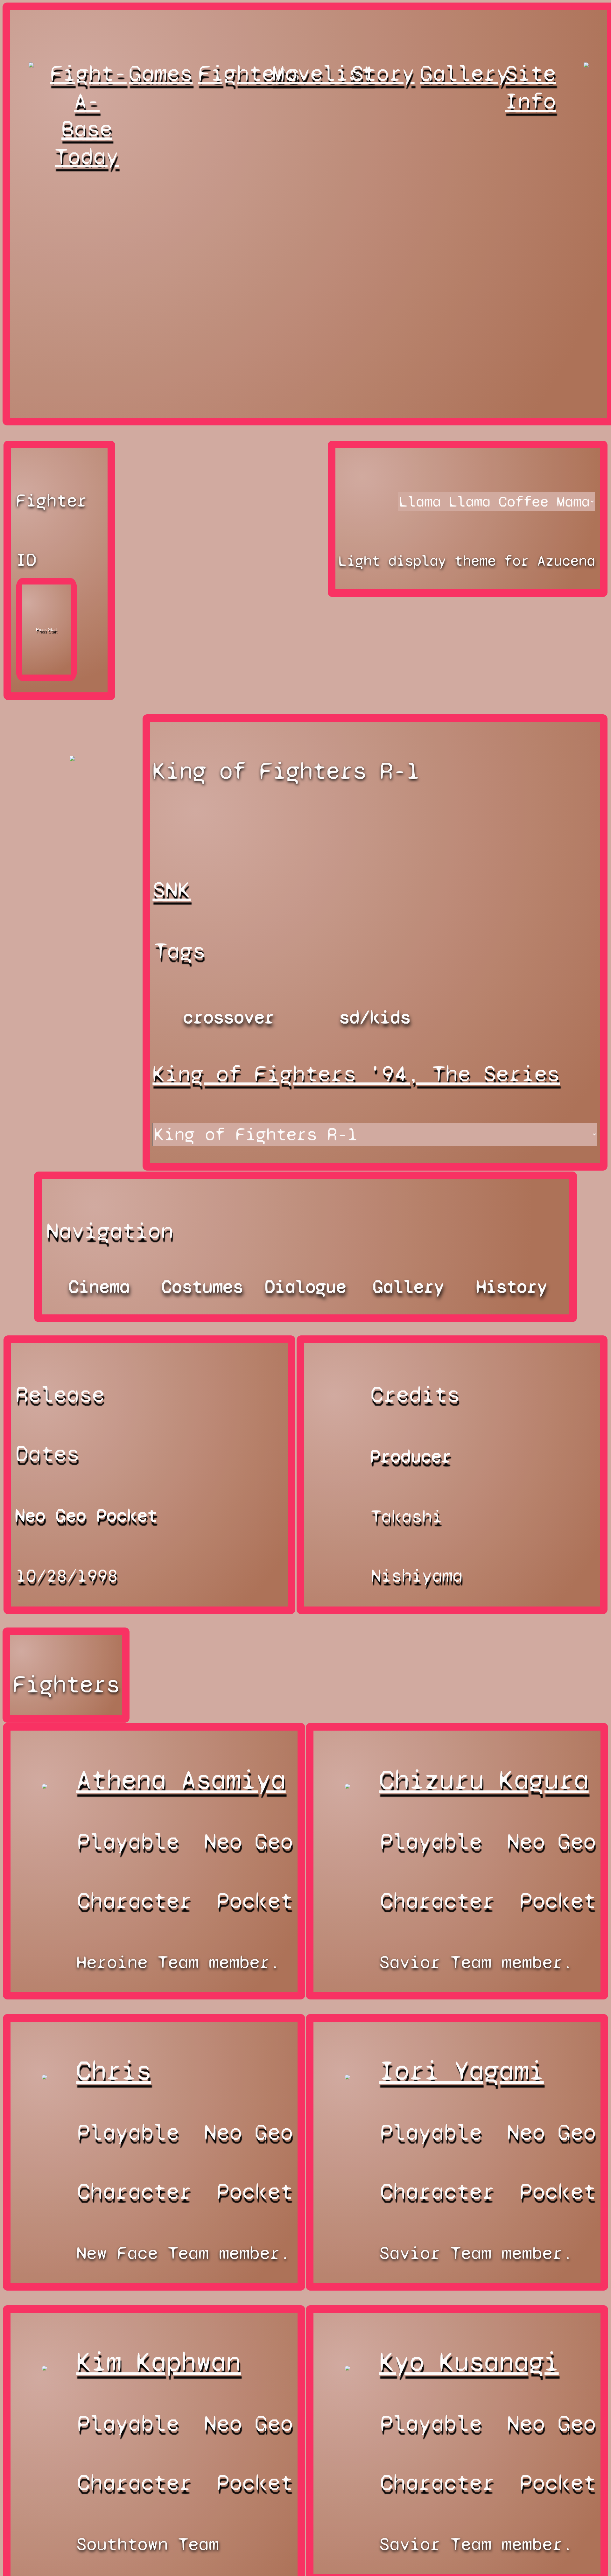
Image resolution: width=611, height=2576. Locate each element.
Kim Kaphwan (159, 2362)
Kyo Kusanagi (469, 2362)
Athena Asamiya (181, 1780)
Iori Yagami (462, 2071)
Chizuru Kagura (484, 1780)
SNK (172, 890)
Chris (114, 2071)
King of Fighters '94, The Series (356, 1074)
